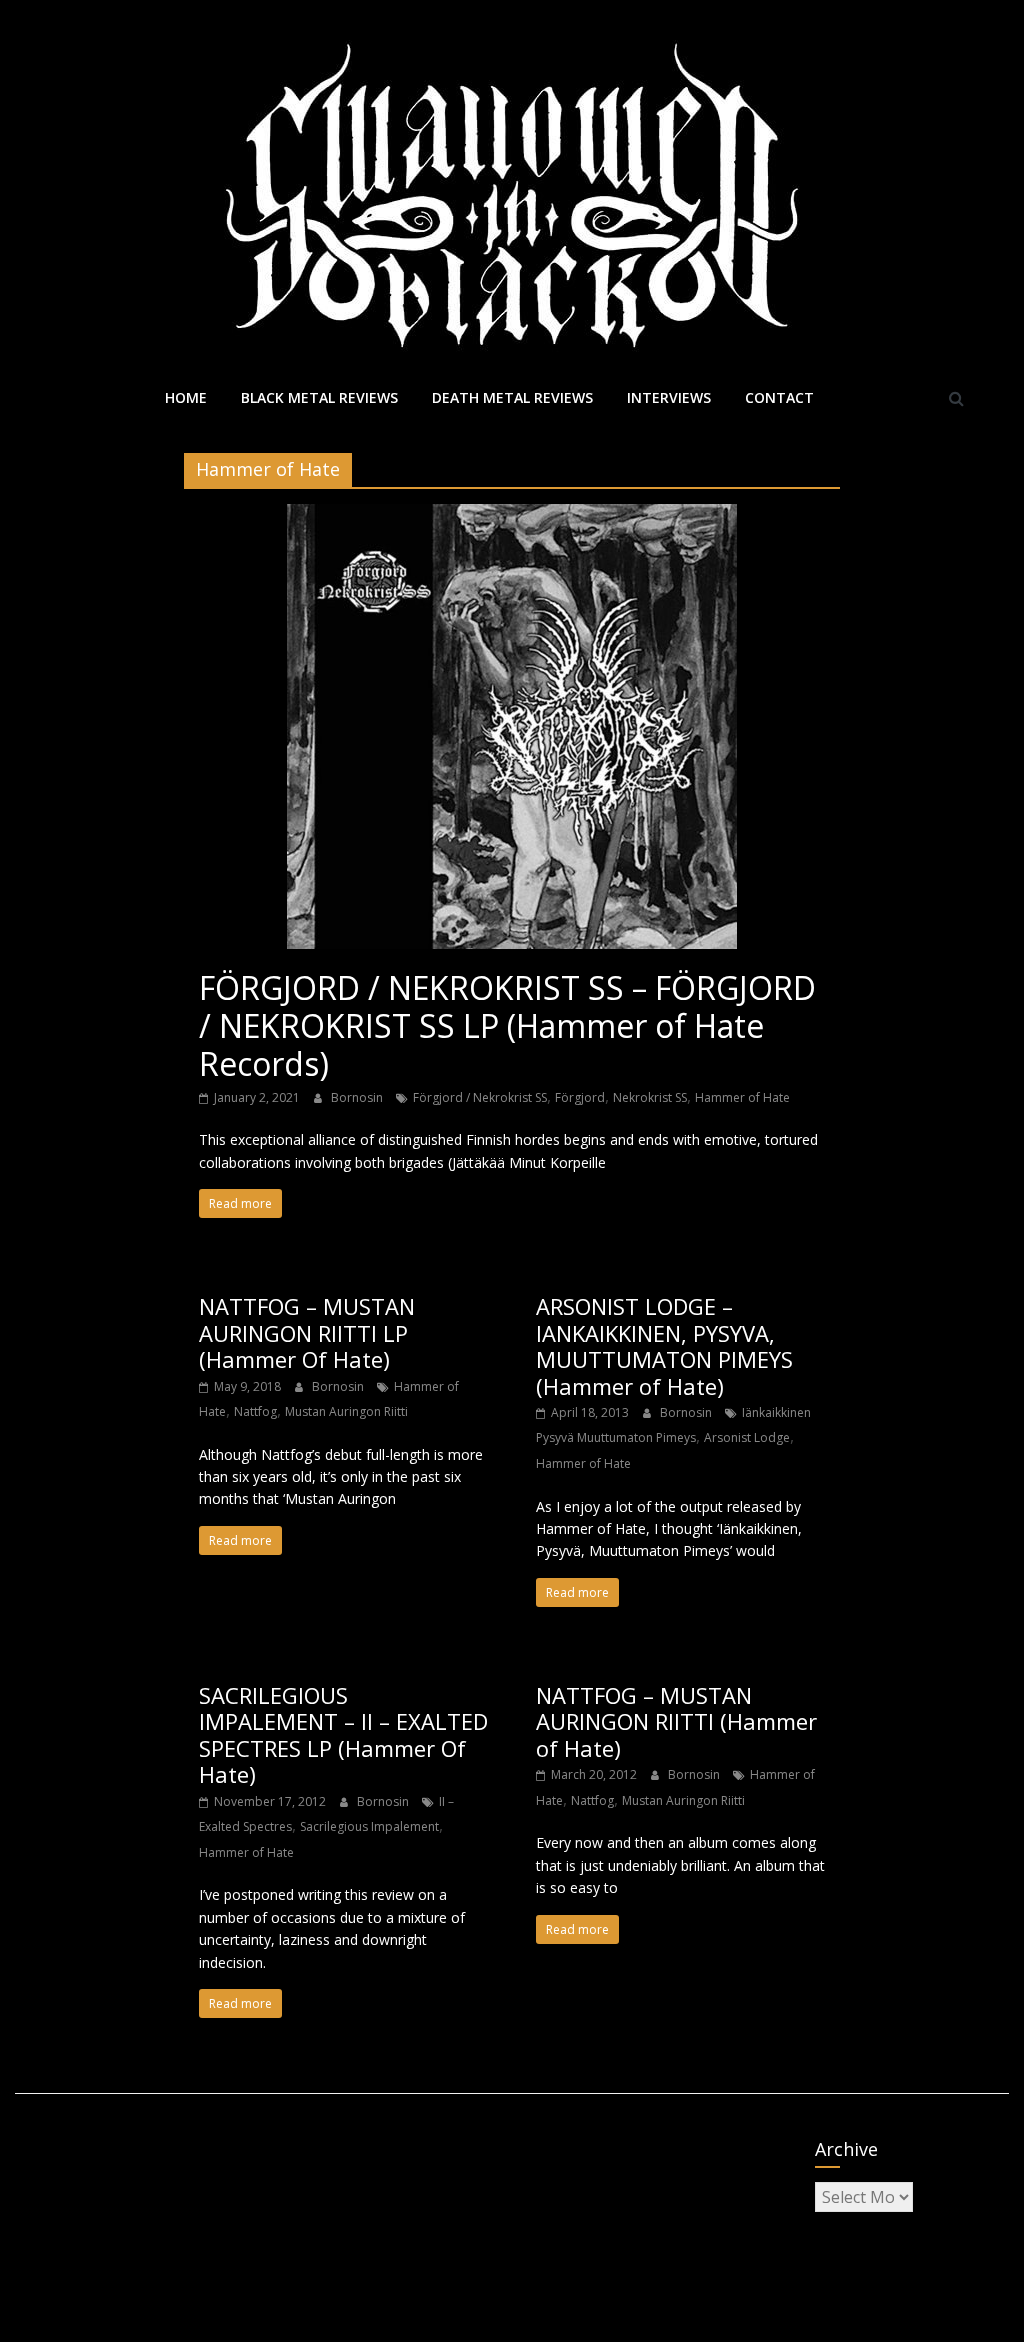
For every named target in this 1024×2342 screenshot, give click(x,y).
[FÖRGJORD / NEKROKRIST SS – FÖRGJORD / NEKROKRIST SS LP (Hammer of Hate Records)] (512, 516)
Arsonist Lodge (747, 1437)
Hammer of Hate (742, 1097)
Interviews (669, 397)
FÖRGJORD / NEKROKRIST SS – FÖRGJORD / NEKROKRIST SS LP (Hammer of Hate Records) (507, 1026)
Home (186, 397)
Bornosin (358, 1097)
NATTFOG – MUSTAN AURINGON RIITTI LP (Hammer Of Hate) (307, 1332)
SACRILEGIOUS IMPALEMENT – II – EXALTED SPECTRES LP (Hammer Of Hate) (343, 1734)
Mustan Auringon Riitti (346, 1411)
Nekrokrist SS (650, 1097)
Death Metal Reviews (512, 397)
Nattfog (255, 1411)
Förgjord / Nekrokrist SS (480, 1097)
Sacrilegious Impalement (369, 1826)
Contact (779, 397)
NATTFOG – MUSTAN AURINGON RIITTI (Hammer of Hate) (676, 1721)
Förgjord (580, 1097)
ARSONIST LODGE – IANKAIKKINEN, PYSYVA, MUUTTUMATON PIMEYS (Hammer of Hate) (664, 1345)
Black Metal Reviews (319, 397)
